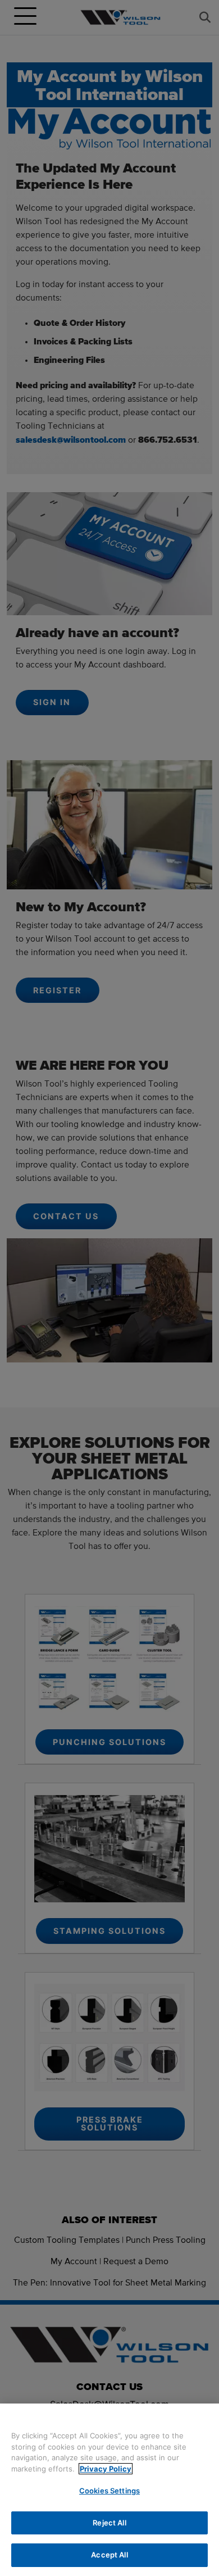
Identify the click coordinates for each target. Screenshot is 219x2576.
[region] (109, 2490)
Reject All (109, 2523)
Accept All (109, 2555)
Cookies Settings (109, 2491)
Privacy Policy (106, 2469)
